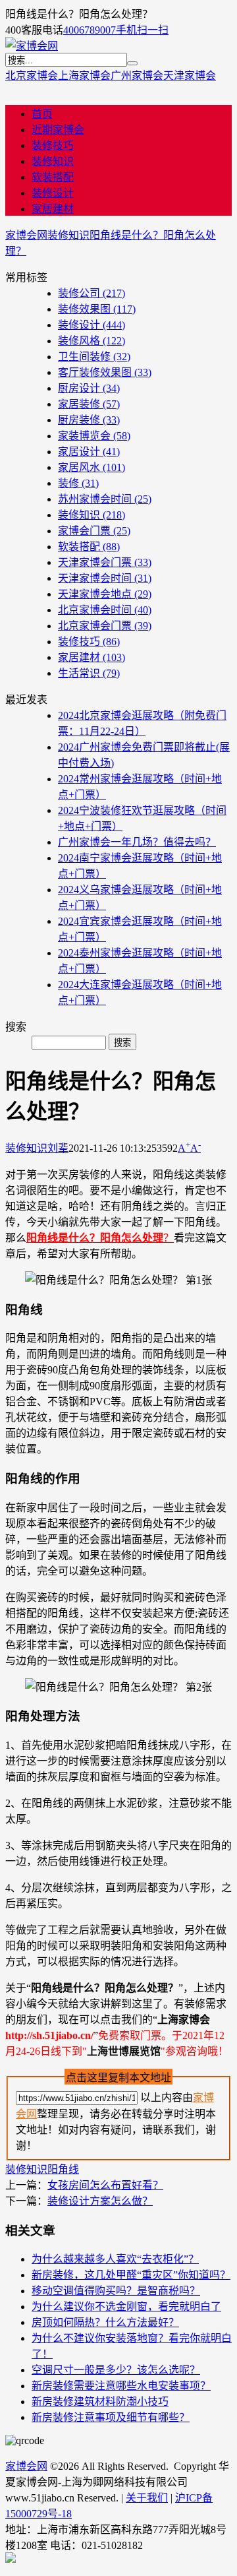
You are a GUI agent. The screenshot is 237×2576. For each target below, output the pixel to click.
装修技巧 (53, 145)
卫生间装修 (94, 357)
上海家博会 (84, 76)
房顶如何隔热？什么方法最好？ (105, 2322)
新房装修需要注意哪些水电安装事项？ (121, 2386)
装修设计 (53, 193)
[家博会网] (32, 46)
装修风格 (92, 341)
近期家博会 (58, 130)
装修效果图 (97, 309)
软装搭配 (53, 177)
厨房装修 (89, 420)
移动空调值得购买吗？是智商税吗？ (116, 2291)
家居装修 (89, 404)
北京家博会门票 (105, 626)
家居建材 (53, 209)
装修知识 (53, 161)
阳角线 (63, 2169)
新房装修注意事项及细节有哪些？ (111, 2417)
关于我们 (147, 2498)
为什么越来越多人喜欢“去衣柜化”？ (115, 2259)
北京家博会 (32, 76)
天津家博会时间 (105, 578)
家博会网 (26, 235)
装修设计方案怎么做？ (100, 2201)
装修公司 (92, 293)
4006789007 (90, 30)
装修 (78, 483)
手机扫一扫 (142, 30)
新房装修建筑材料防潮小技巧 (100, 2402)
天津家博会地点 (105, 594)
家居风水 (92, 467)
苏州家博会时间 (105, 499)
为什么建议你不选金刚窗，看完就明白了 (126, 2307)
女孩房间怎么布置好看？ (105, 2185)
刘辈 (58, 1148)
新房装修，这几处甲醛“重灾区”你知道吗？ (131, 2275)
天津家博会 (190, 76)
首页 (42, 114)
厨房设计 (89, 388)
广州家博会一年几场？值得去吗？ (137, 842)
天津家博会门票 (105, 562)
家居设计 (89, 452)
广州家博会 (137, 76)
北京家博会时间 (105, 610)
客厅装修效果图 (105, 372)
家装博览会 (94, 436)
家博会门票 (94, 531)
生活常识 (89, 673)
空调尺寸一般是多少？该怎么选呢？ (116, 2370)
